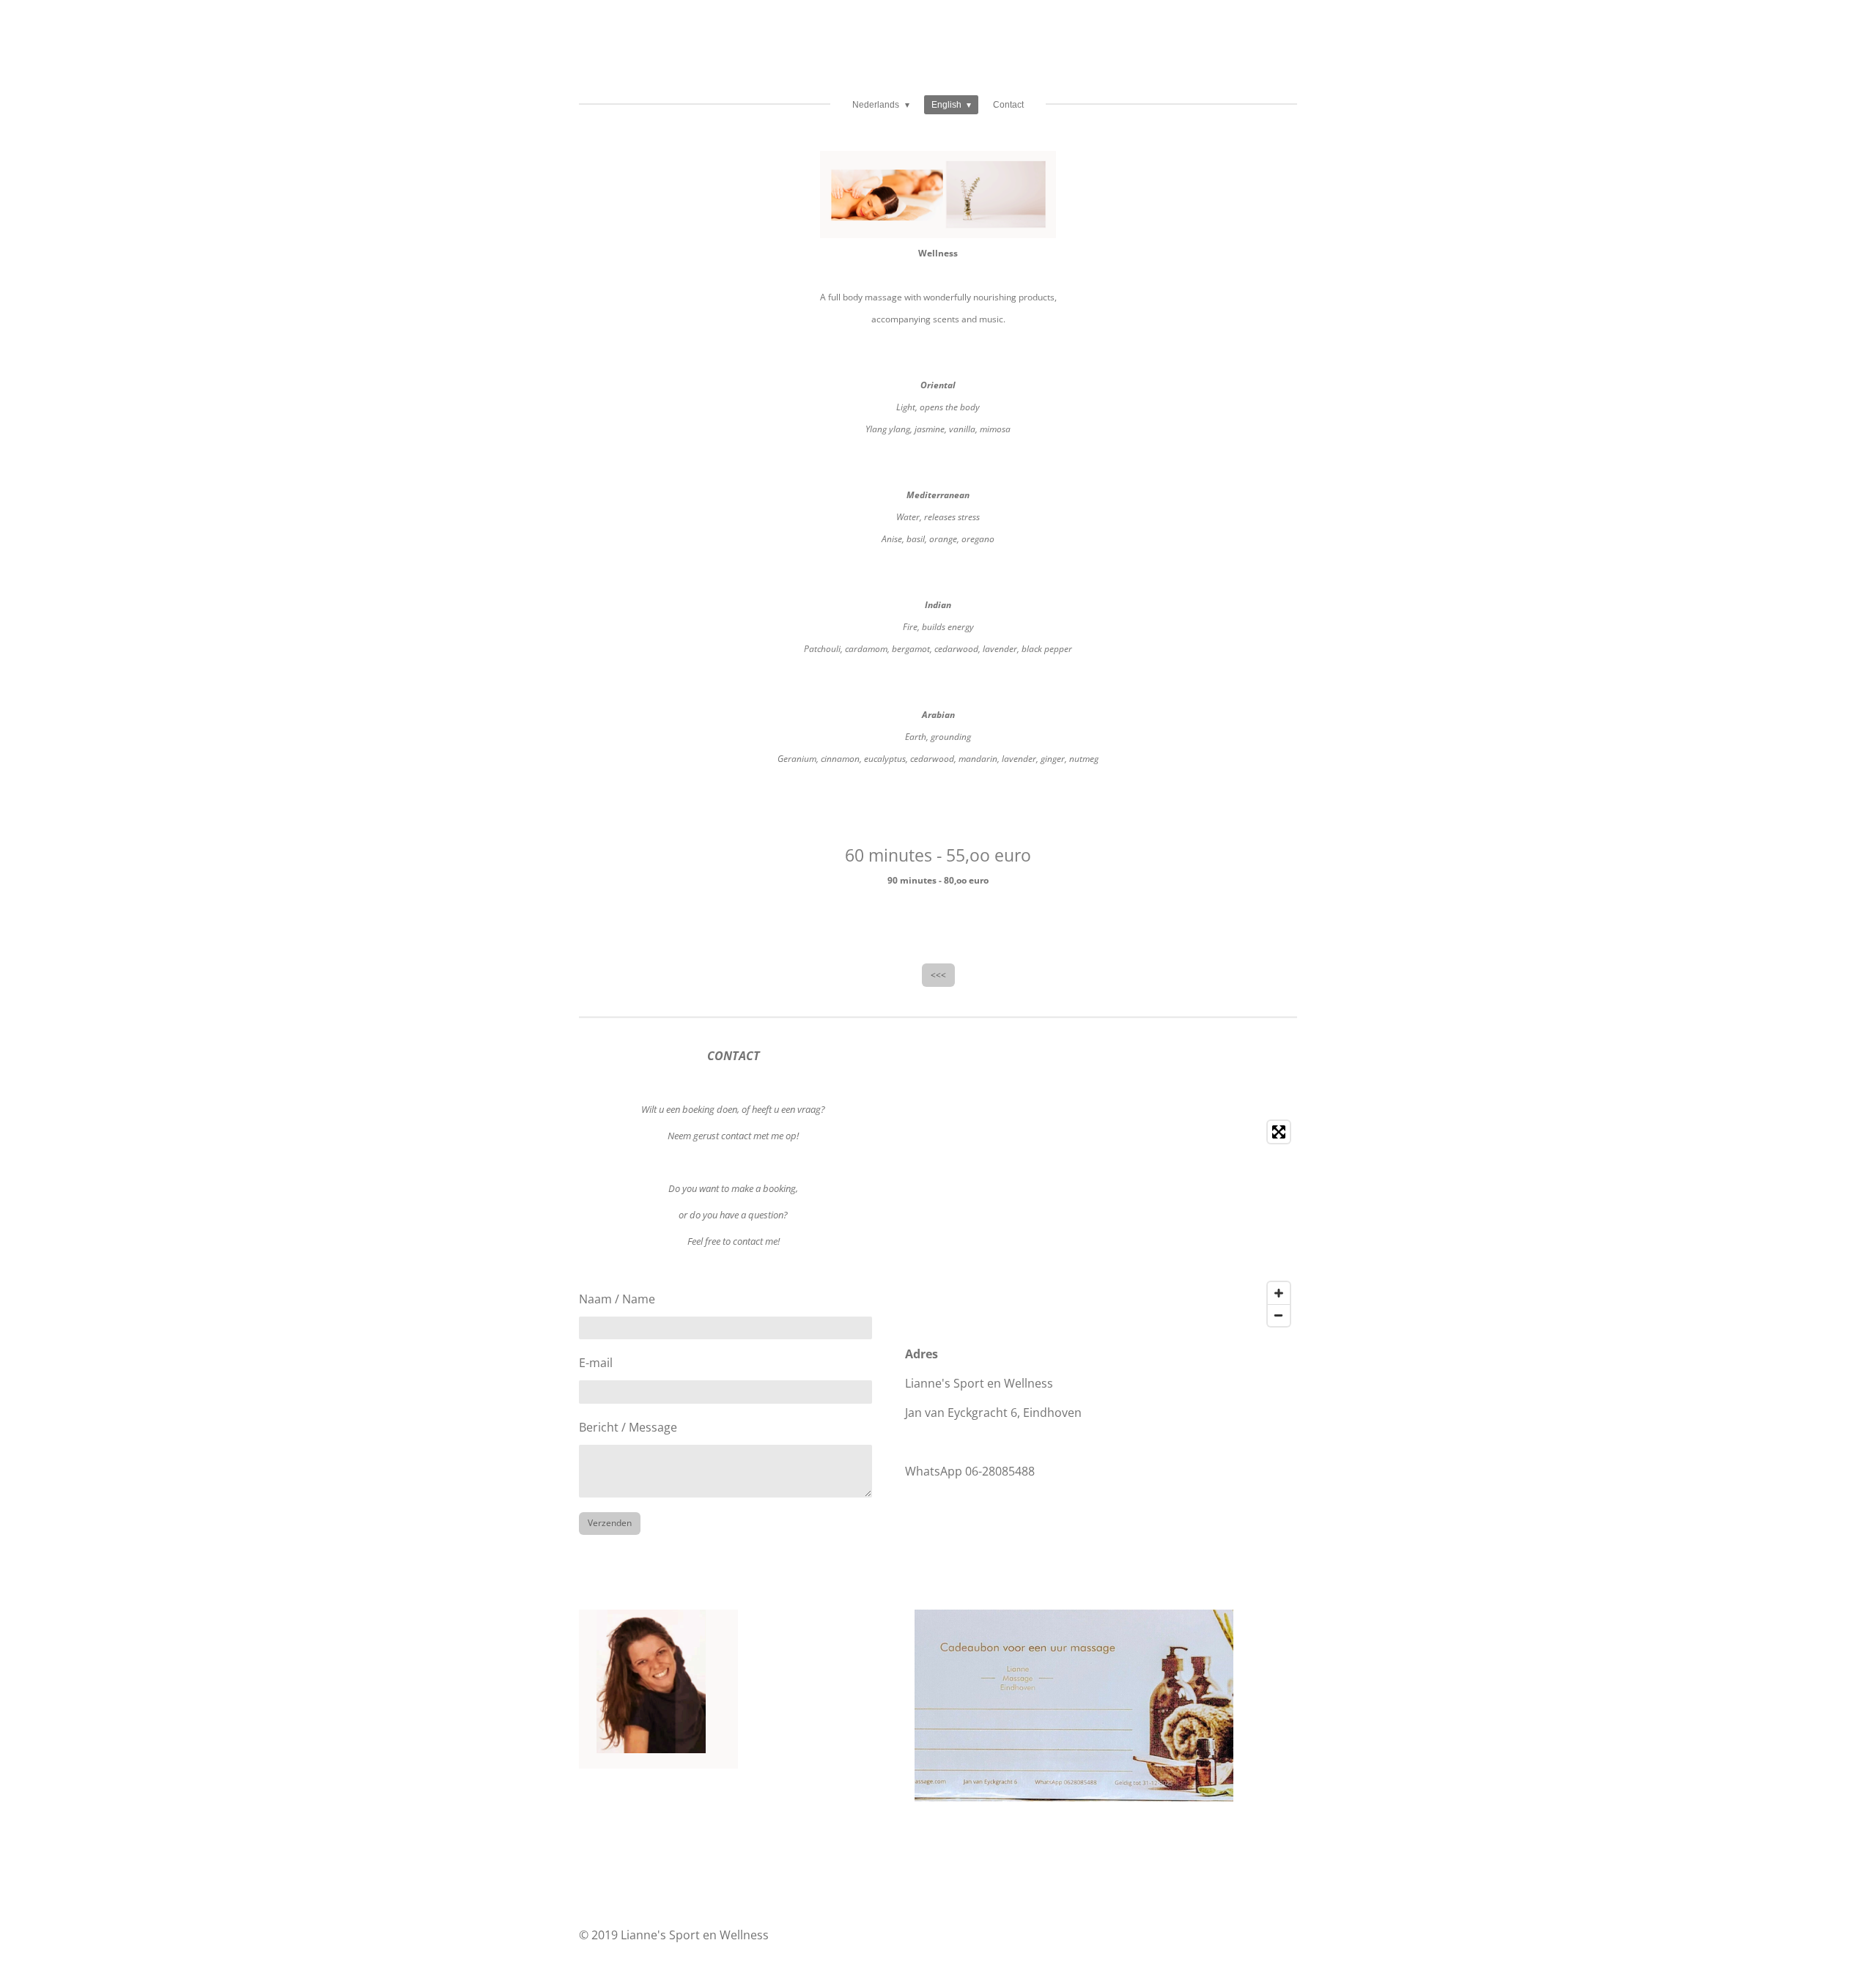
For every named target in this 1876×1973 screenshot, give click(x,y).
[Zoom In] (1279, 1293)
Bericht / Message (628, 1427)
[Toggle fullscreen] (1279, 1132)
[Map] (1101, 1224)
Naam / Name (617, 1299)
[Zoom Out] (1279, 1315)
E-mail (596, 1363)
